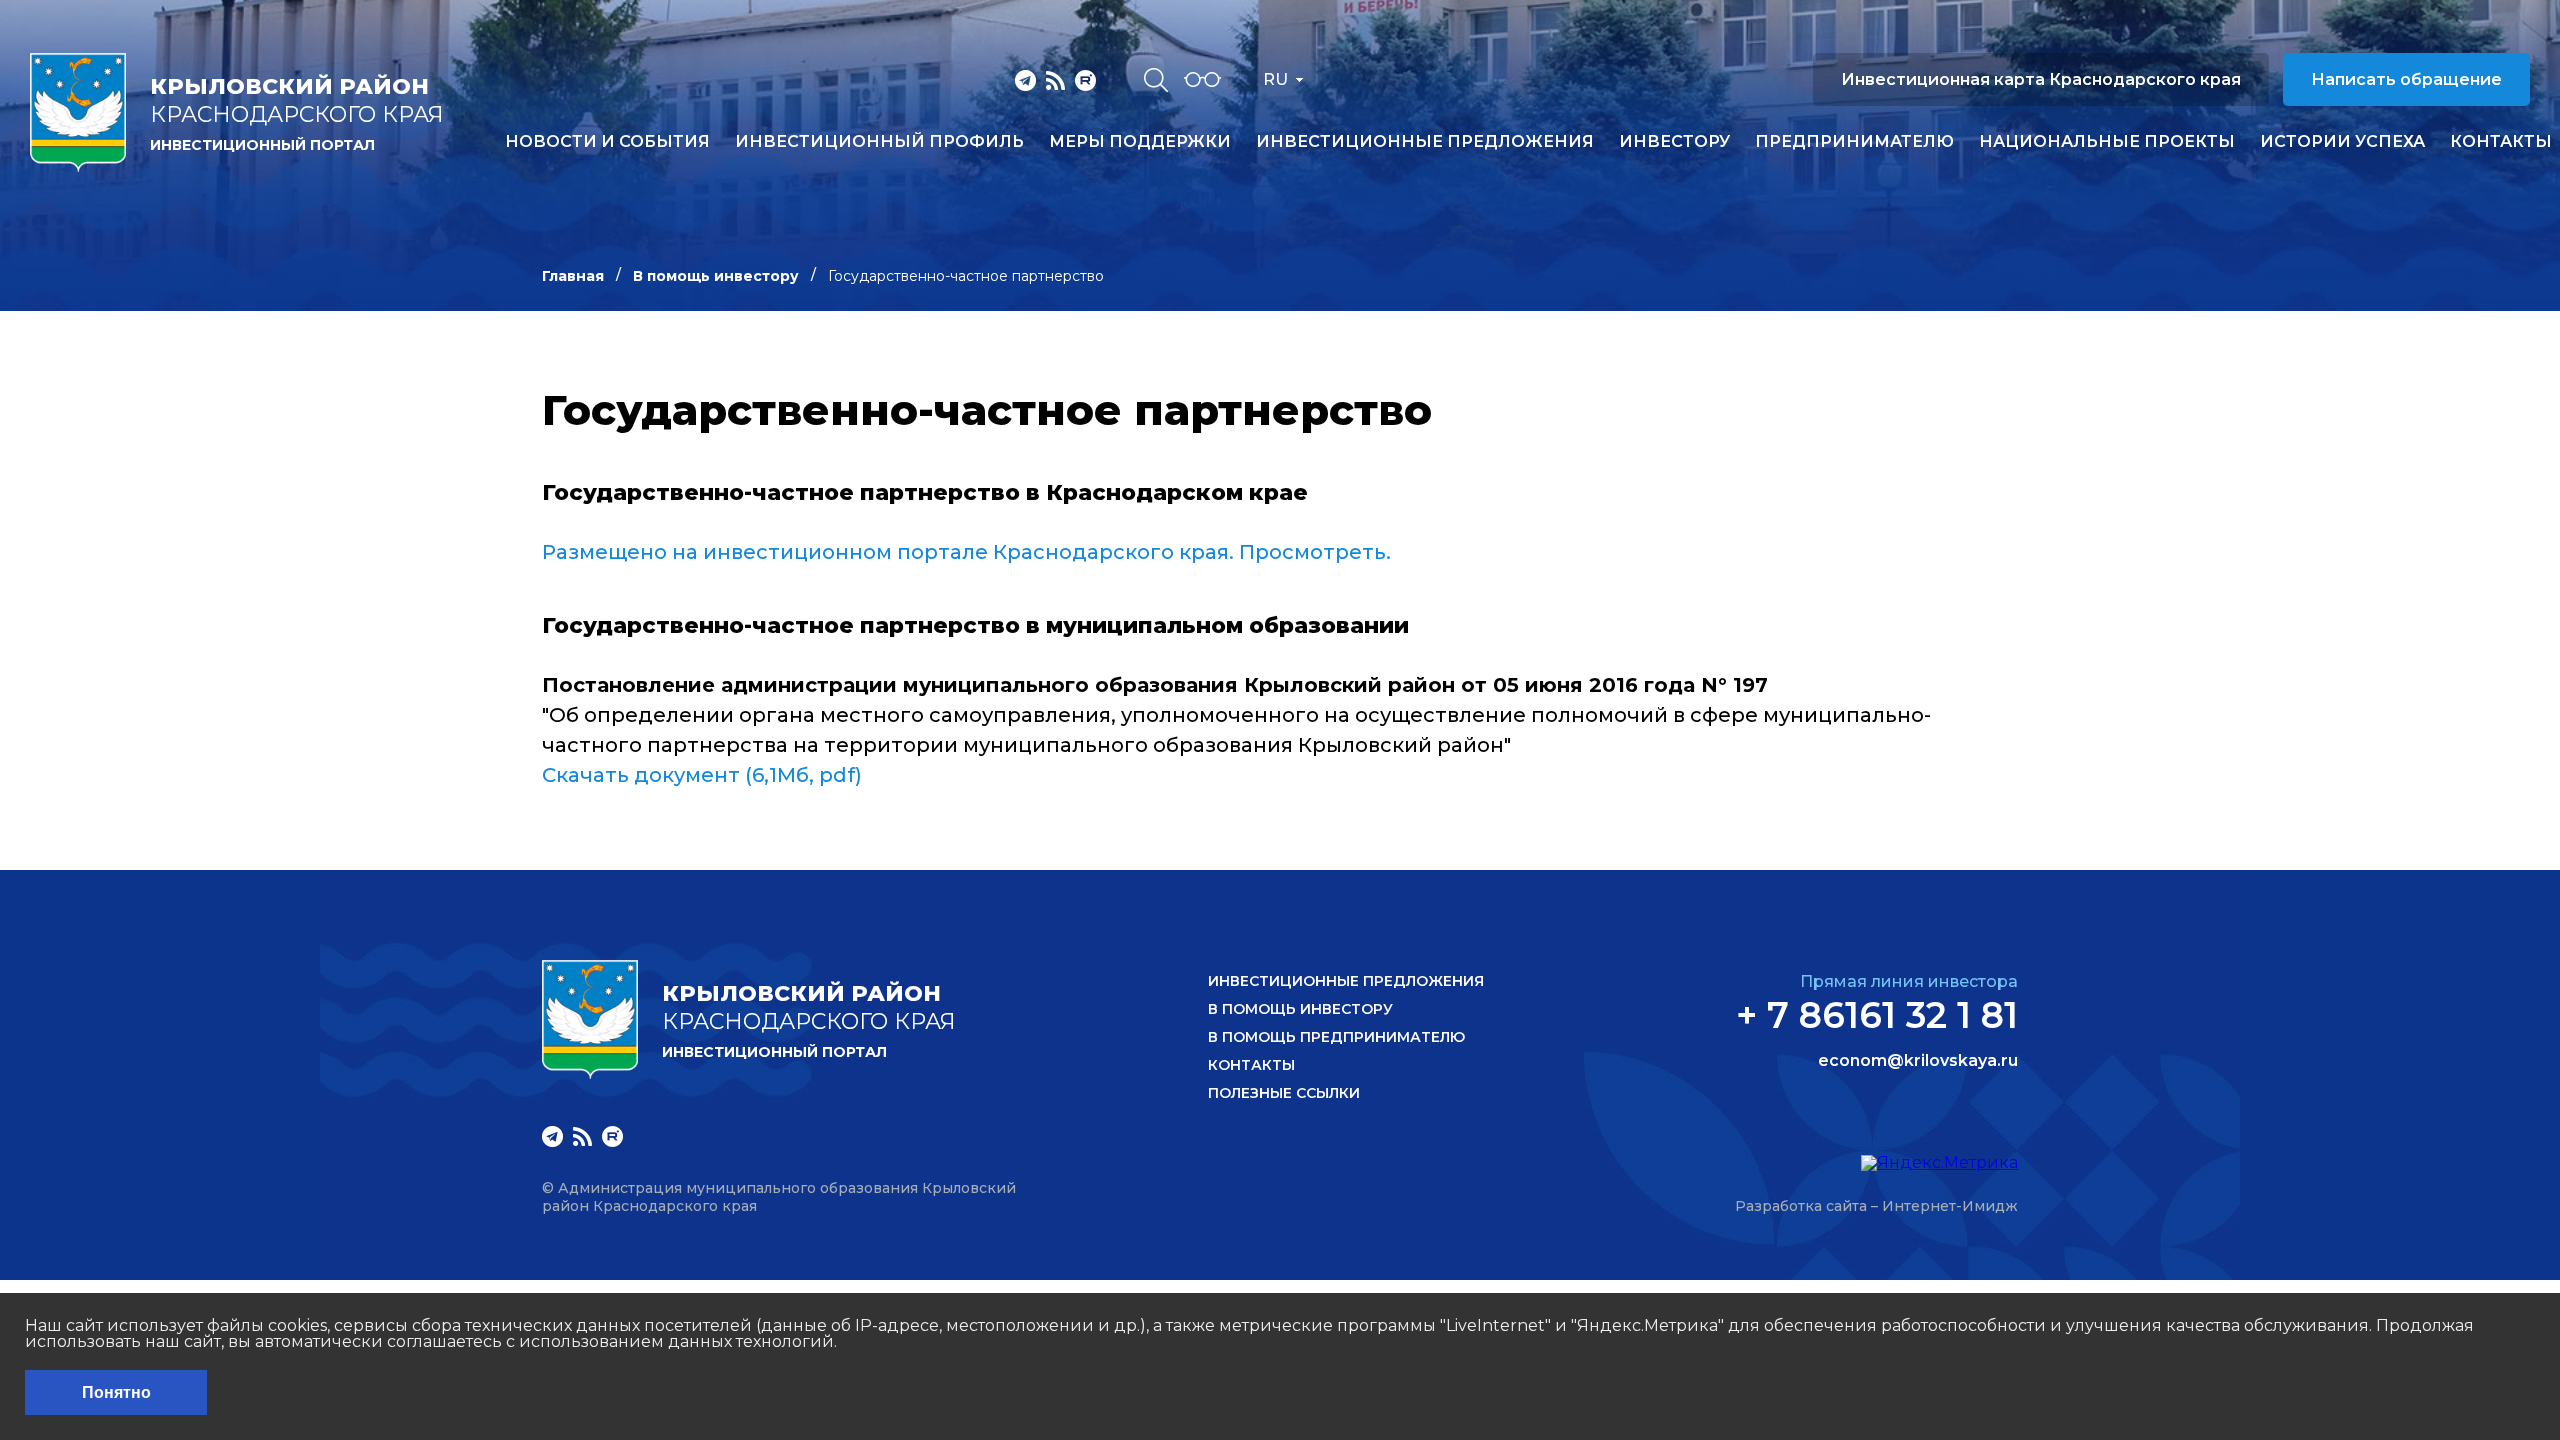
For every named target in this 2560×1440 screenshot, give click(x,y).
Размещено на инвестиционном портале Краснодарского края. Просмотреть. (966, 552)
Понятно (116, 1392)
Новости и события (607, 142)
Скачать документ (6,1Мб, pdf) (702, 775)
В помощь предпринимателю (1336, 1037)
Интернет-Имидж (1950, 1206)
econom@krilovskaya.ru (1918, 1061)
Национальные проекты (2107, 142)
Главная (573, 276)
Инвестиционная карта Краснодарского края (2041, 79)
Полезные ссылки (1284, 1093)
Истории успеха (2342, 142)
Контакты (2501, 142)
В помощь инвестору (716, 276)
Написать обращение (2406, 79)
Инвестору (1674, 142)
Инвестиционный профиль (879, 142)
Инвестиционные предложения (1425, 142)
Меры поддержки (1140, 142)
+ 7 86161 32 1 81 (1877, 1015)
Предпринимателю (1854, 142)
